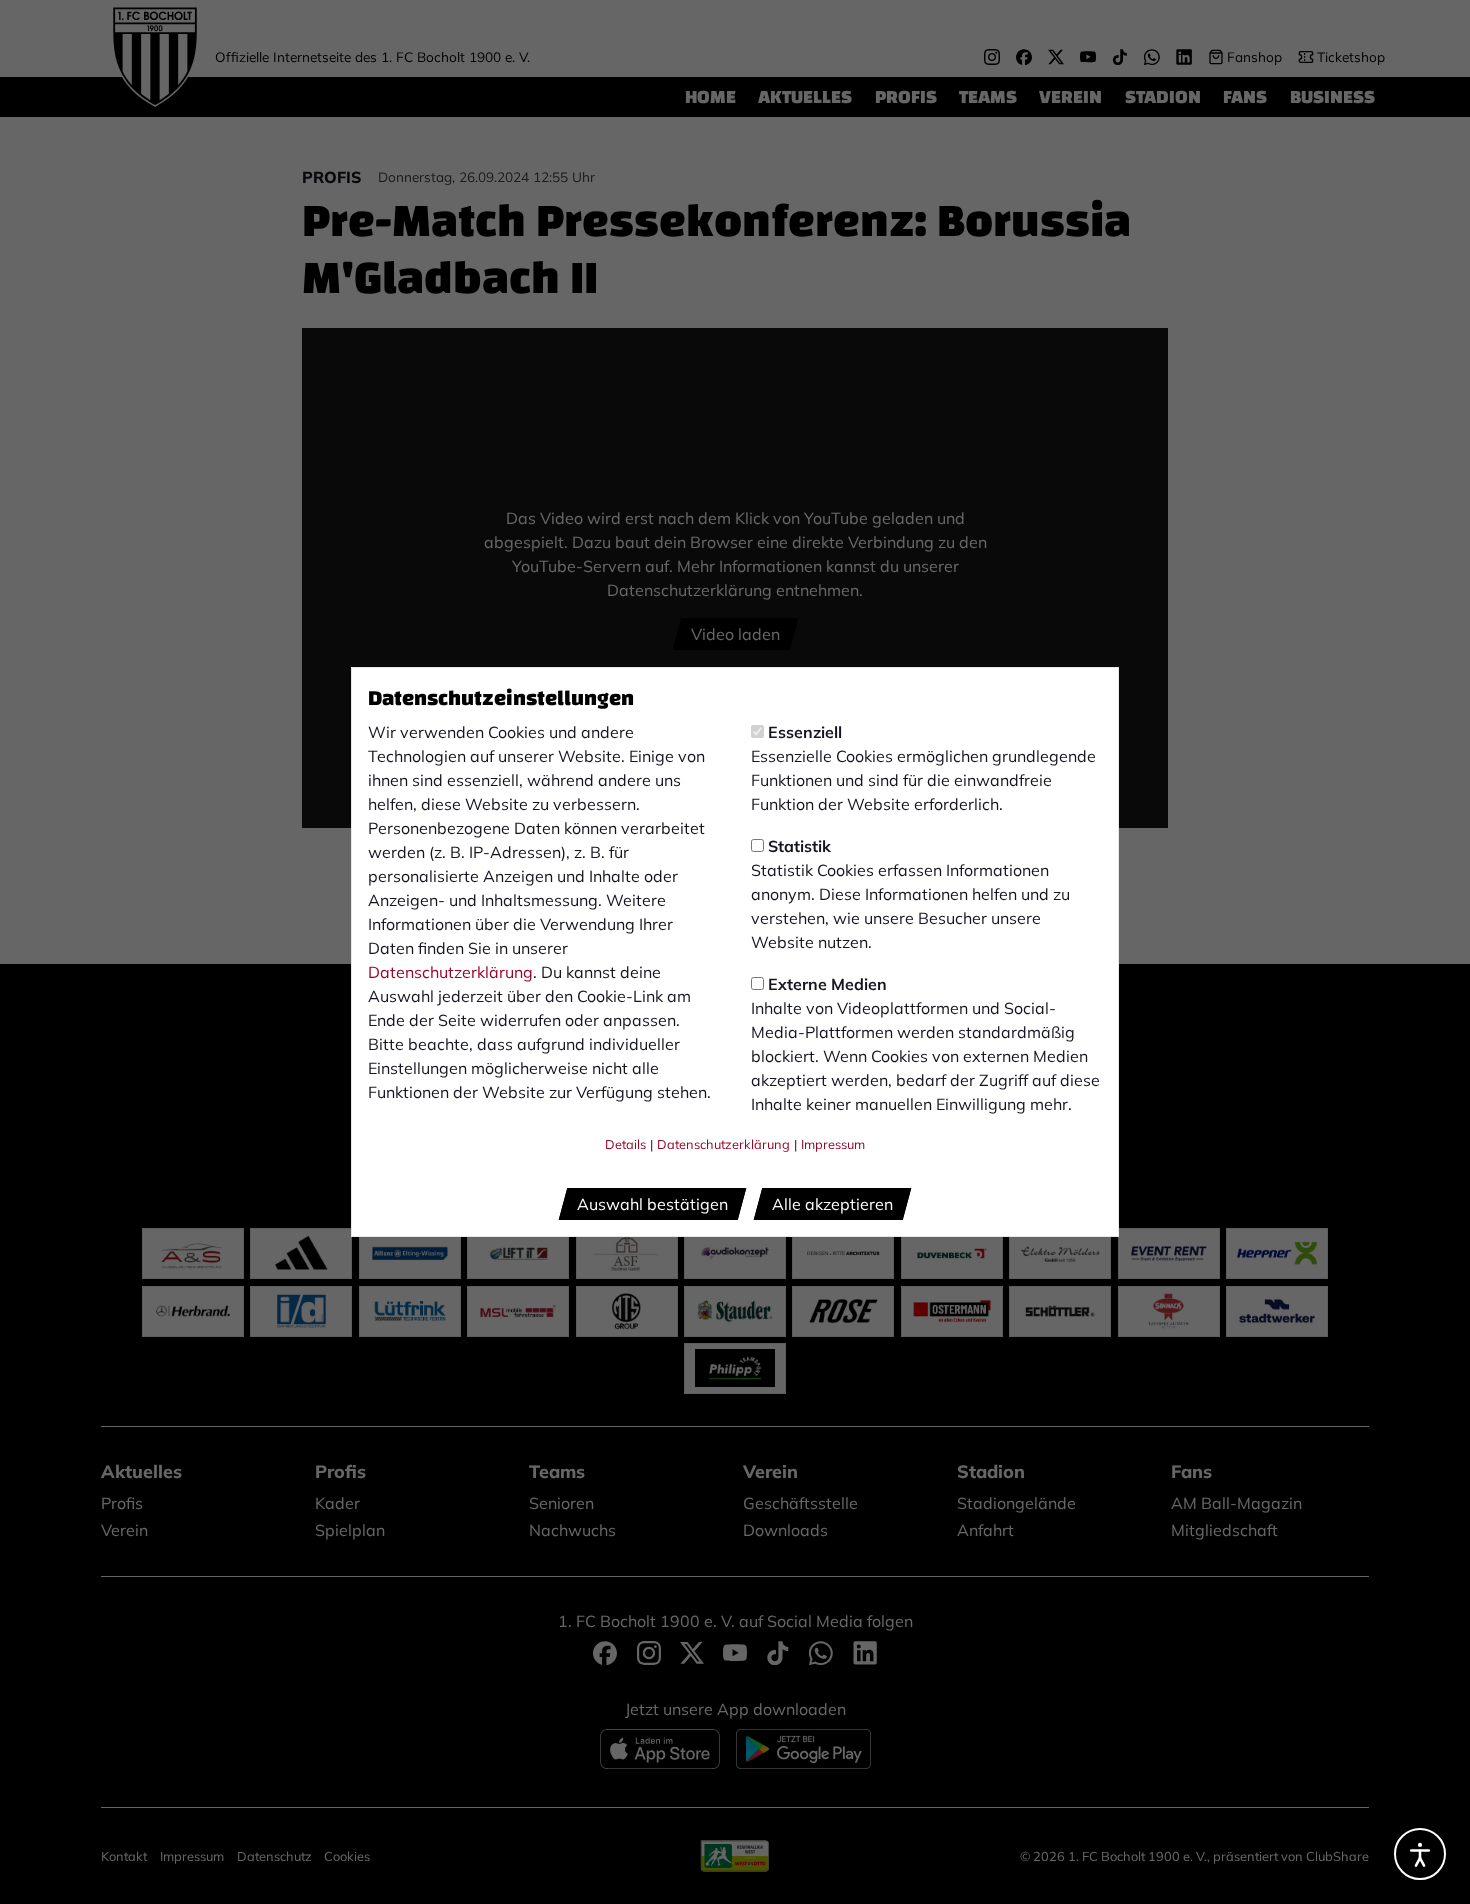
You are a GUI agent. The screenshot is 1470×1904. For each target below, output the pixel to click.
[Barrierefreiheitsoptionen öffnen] (1420, 1854)
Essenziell (805, 732)
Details (625, 1144)
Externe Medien (827, 984)
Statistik (799, 846)
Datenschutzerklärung (450, 972)
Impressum (833, 1144)
